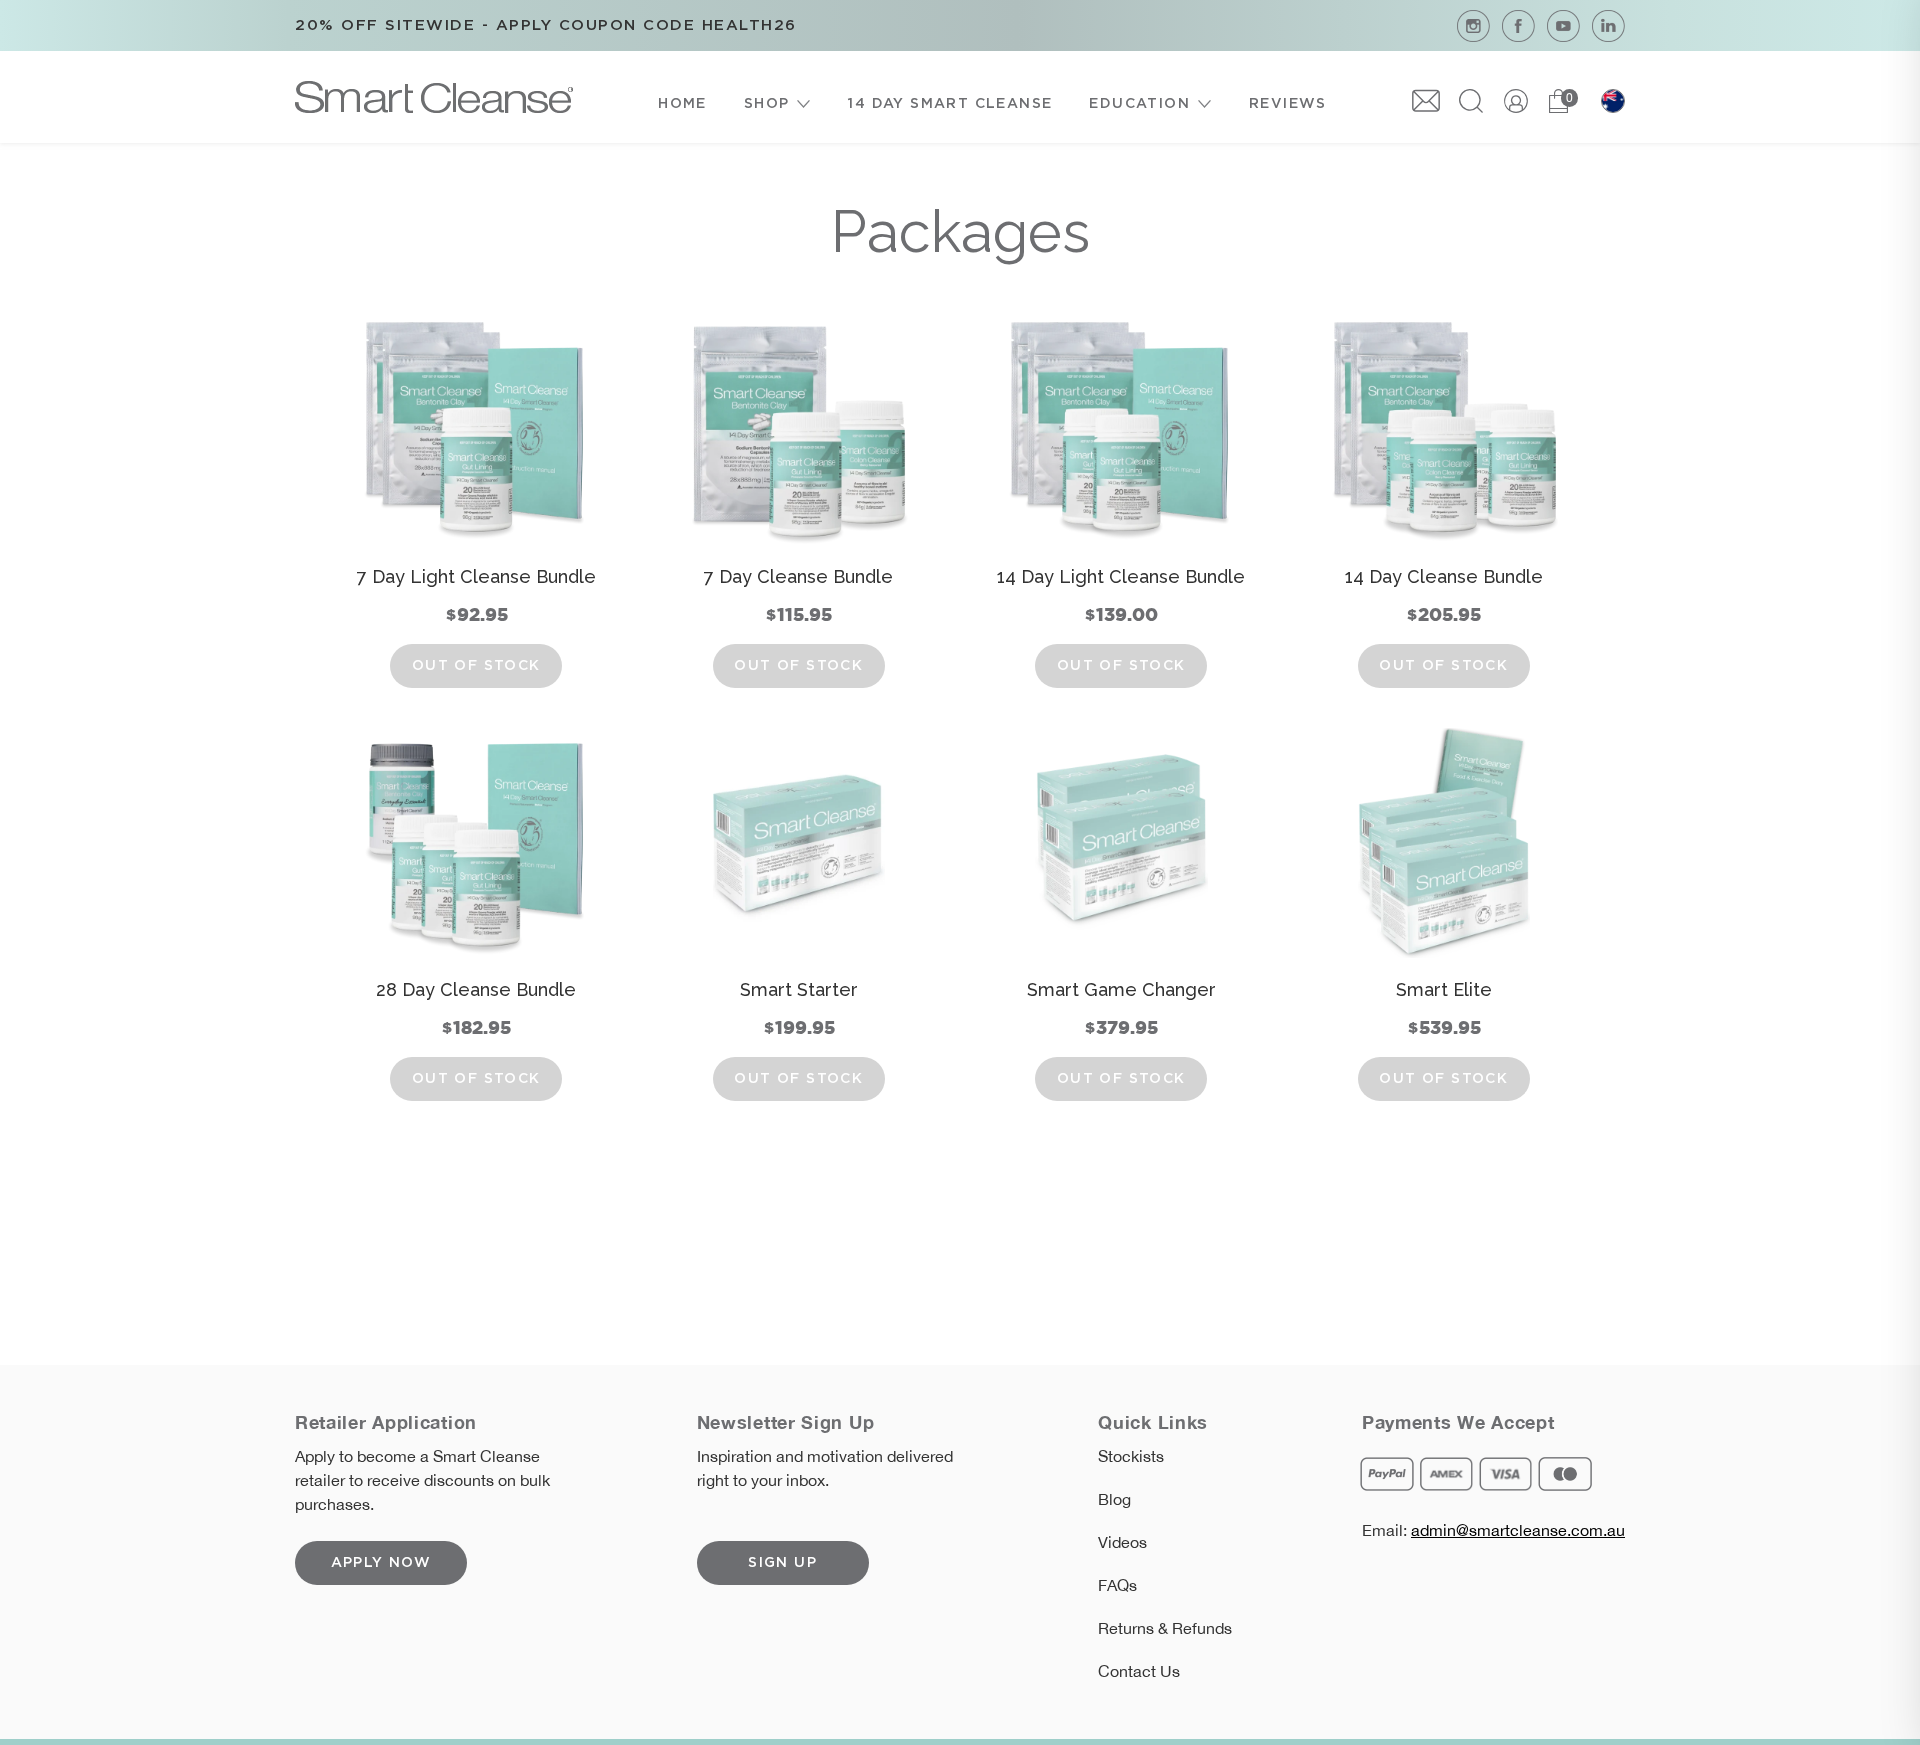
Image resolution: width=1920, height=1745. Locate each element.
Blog (1114, 1499)
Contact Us (1139, 1671)
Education (1139, 104)
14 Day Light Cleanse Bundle (1121, 576)
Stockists (1131, 1456)
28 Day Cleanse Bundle (476, 989)
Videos (1122, 1542)
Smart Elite (1444, 989)
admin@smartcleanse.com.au (1518, 1530)
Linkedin (1608, 25)
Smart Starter (799, 989)
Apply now (381, 1563)
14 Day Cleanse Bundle (1444, 576)
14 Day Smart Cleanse (950, 104)
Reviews (1288, 104)
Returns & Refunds (1165, 1628)
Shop (767, 104)
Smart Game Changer (1121, 989)
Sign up (782, 1563)
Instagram (1473, 25)
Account (1516, 101)
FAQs (1117, 1585)
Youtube (1563, 25)
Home (682, 104)
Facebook (1518, 25)
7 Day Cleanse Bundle (798, 576)
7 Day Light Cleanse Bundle (476, 576)
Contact (1426, 100)
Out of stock (476, 666)
